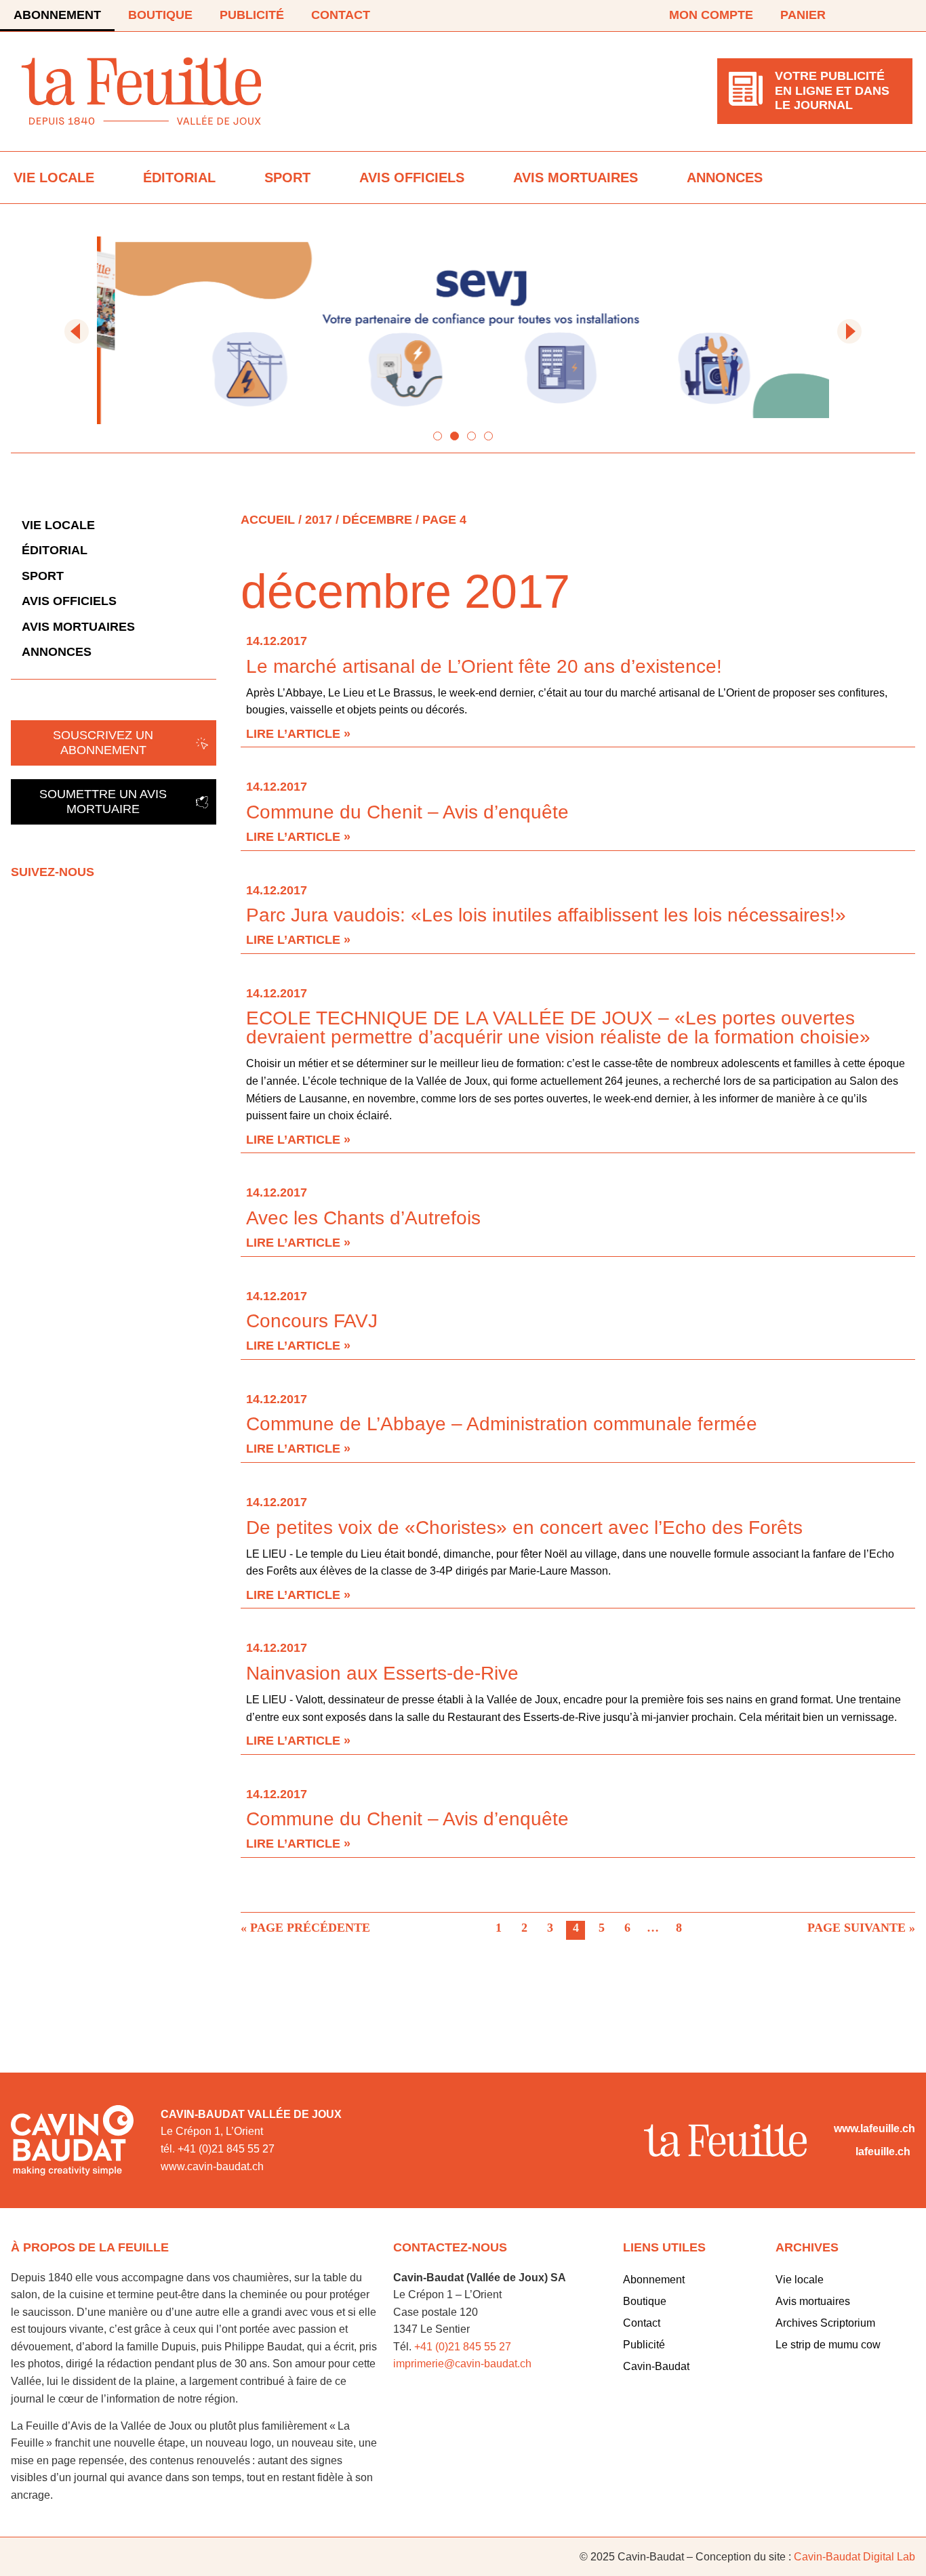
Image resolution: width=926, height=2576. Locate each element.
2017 (319, 520)
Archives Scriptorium (825, 2323)
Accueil (268, 520)
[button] (77, 331)
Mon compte (711, 15)
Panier (803, 15)
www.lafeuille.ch (874, 2128)
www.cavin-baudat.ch (212, 2166)
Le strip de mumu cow (828, 2345)
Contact (341, 15)
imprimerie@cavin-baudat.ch (462, 2364)
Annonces (725, 178)
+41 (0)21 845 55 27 (463, 2347)
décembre (377, 520)
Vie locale (54, 178)
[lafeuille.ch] (842, 2152)
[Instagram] (904, 16)
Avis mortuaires (576, 178)
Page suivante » (861, 1928)
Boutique (160, 15)
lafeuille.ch (883, 2152)
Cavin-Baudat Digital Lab (854, 2557)
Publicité (252, 15)
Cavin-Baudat (656, 2366)
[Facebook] (866, 16)
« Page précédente (305, 1928)
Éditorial (179, 178)
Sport (287, 178)
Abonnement (57, 15)
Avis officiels (412, 178)
